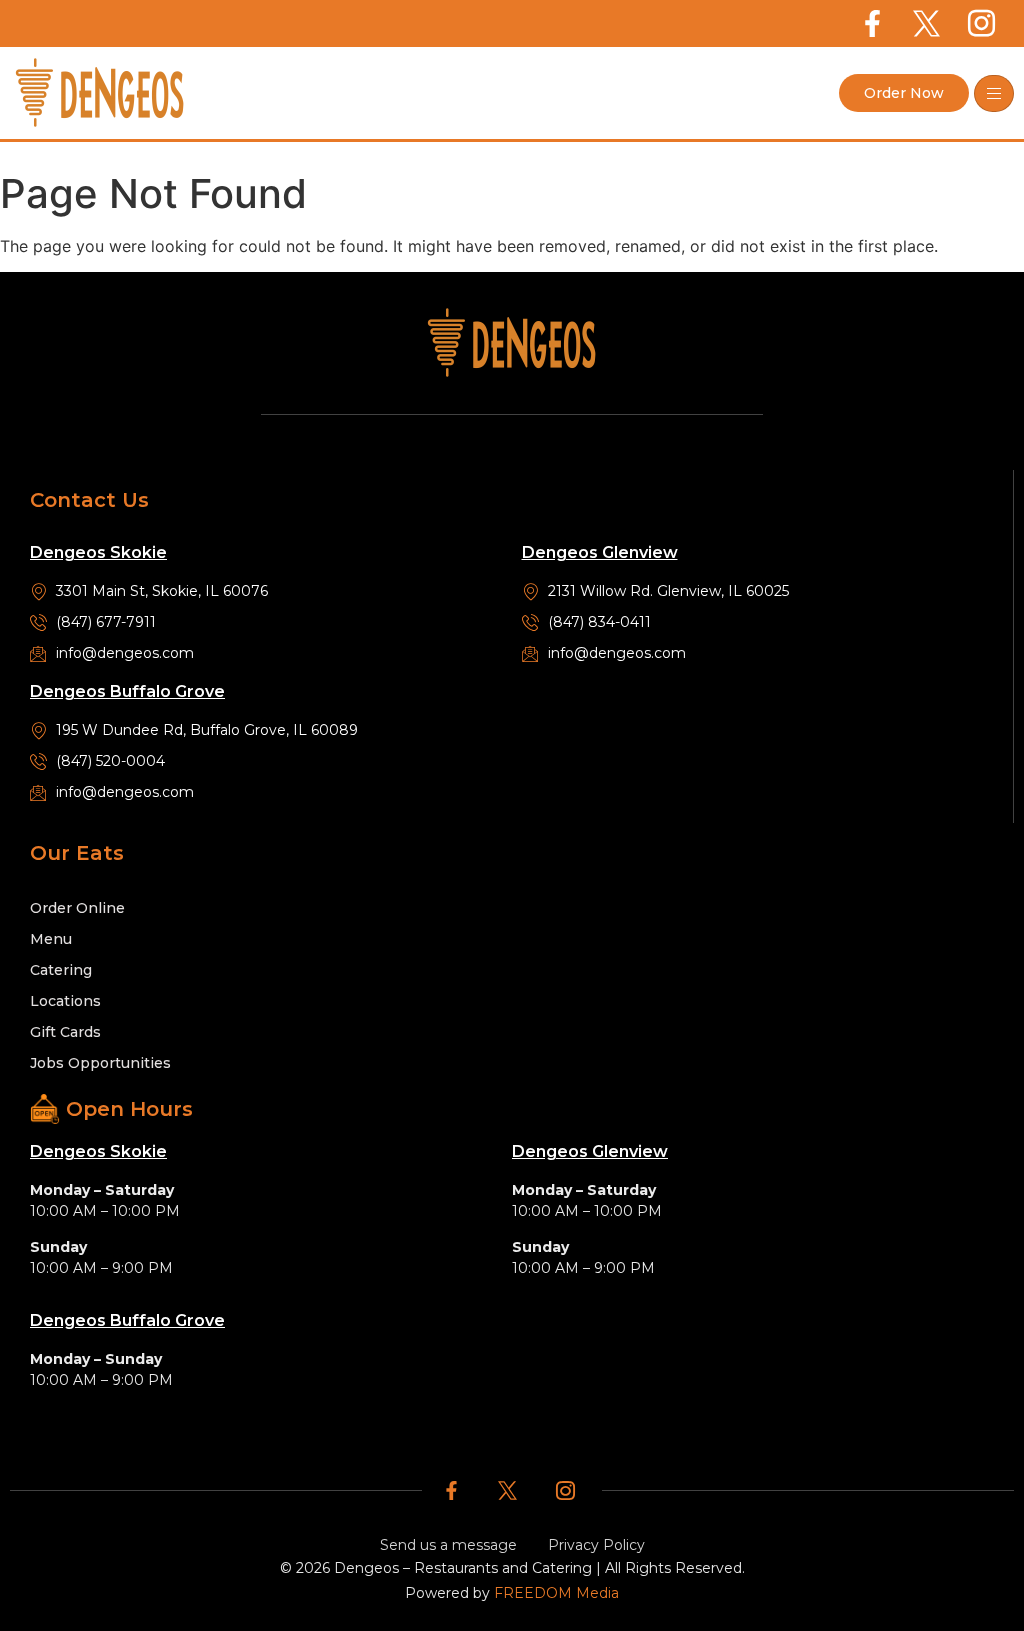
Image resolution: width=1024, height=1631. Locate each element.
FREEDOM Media (556, 1593)
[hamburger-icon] (994, 93)
